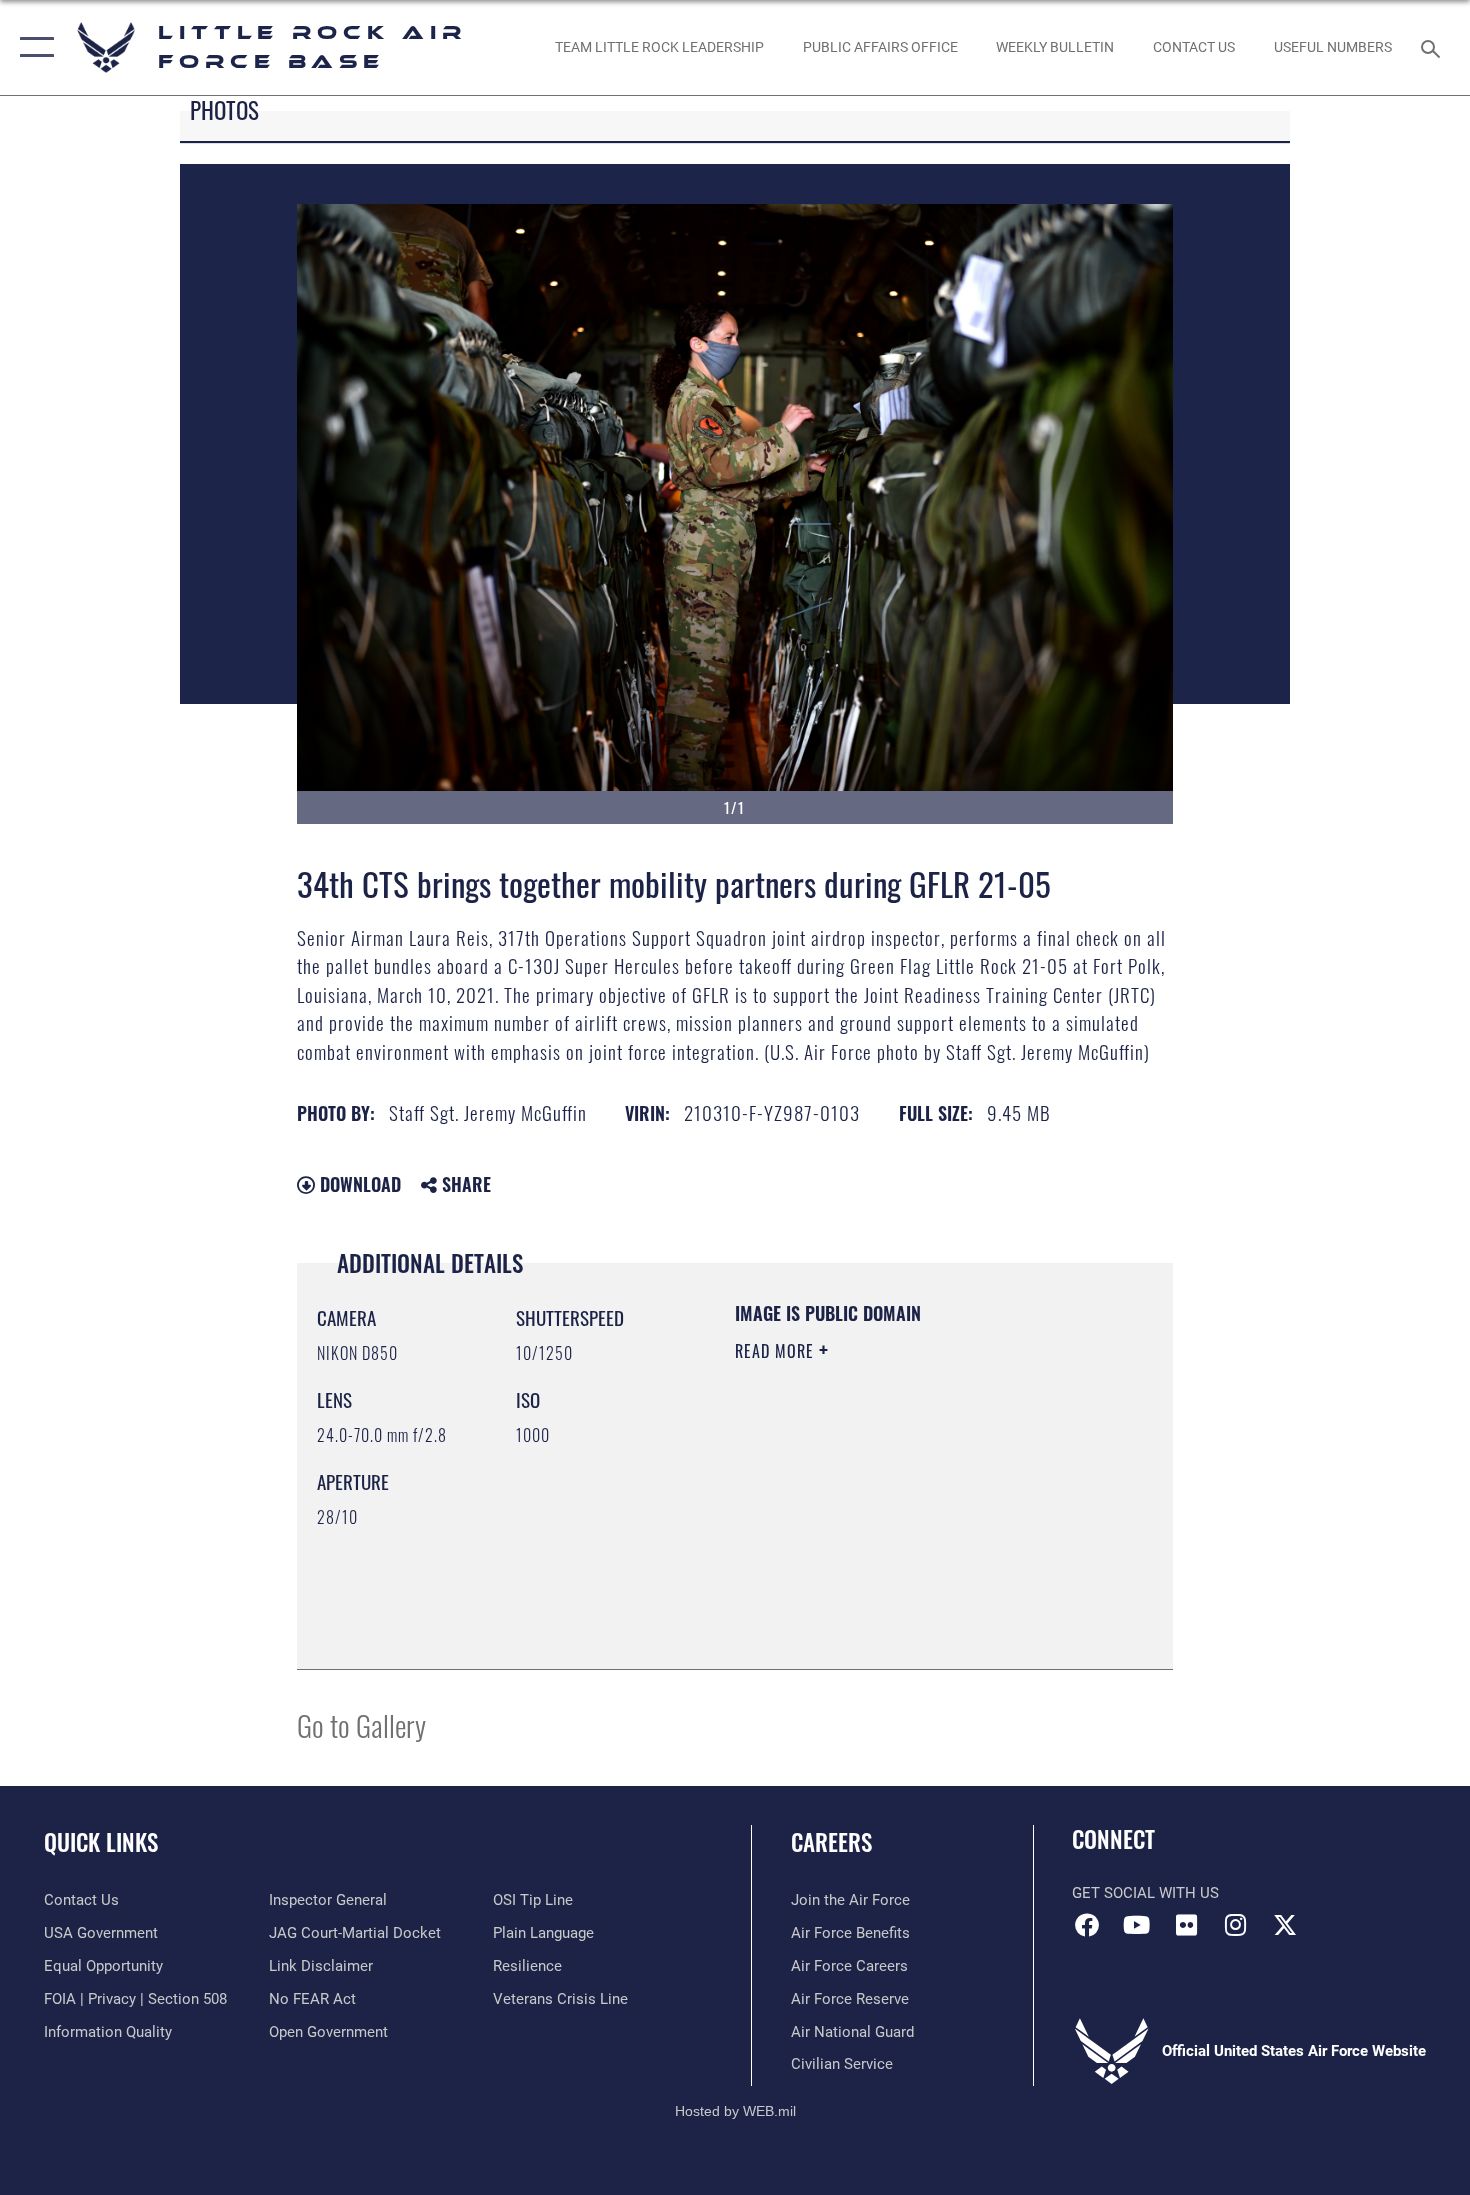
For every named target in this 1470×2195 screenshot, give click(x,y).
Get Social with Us (1145, 1893)
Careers (831, 1842)
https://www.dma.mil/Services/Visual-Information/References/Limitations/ (856, 1548)
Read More (777, 1351)
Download (358, 1184)
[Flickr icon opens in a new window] (1186, 1925)
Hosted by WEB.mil (735, 2111)
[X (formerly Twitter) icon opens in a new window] (1285, 1925)
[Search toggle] (1433, 47)
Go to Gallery (361, 1724)
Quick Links (101, 1842)
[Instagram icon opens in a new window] (1235, 1925)
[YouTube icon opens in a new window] (1137, 1925)
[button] (32, 47)
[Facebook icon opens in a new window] (1087, 1925)
